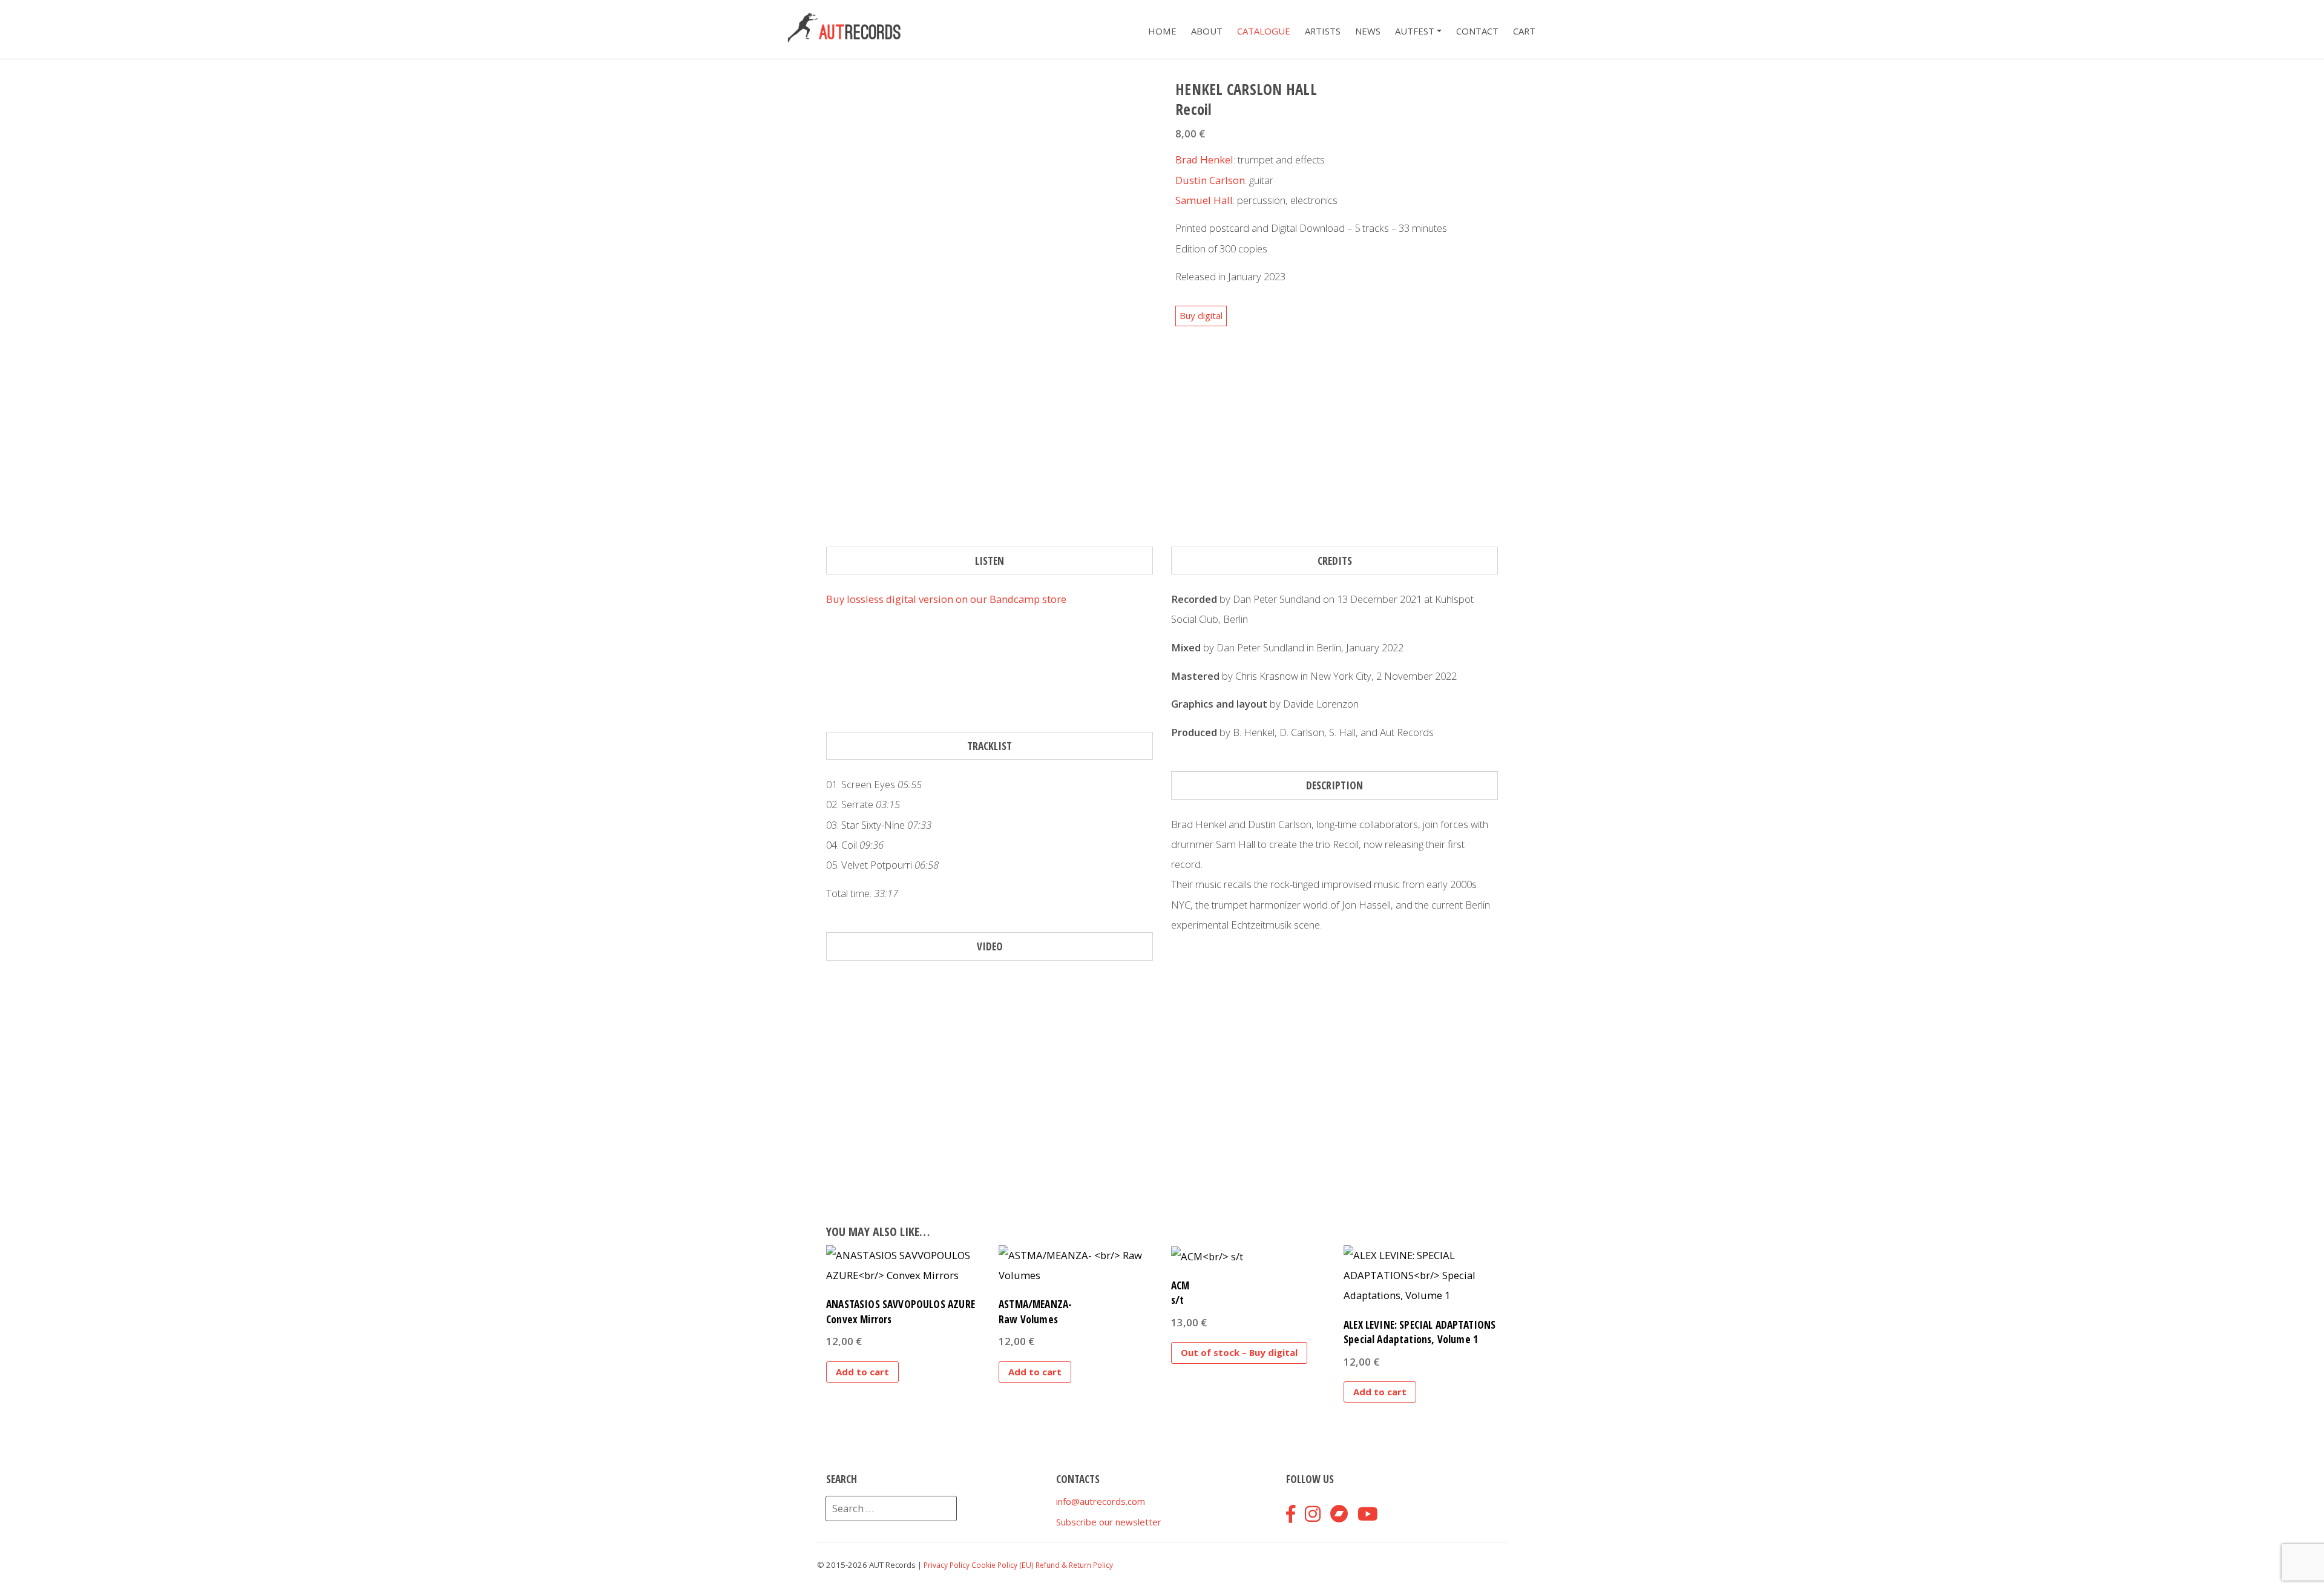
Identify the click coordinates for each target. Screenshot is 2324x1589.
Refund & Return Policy (1074, 1565)
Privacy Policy (947, 1565)
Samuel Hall (1204, 200)
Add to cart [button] (862, 1372)
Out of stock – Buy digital (1239, 1352)
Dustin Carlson (1210, 180)
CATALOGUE (1264, 31)
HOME (1162, 31)
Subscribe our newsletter (1109, 1522)
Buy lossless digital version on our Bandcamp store (946, 599)
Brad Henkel (1204, 160)
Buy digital (1201, 315)
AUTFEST (1415, 31)
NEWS (1368, 31)
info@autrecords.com (1101, 1501)
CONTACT (1477, 31)
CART (1524, 31)
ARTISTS (1323, 31)
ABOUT (1207, 31)
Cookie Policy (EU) (1003, 1565)
